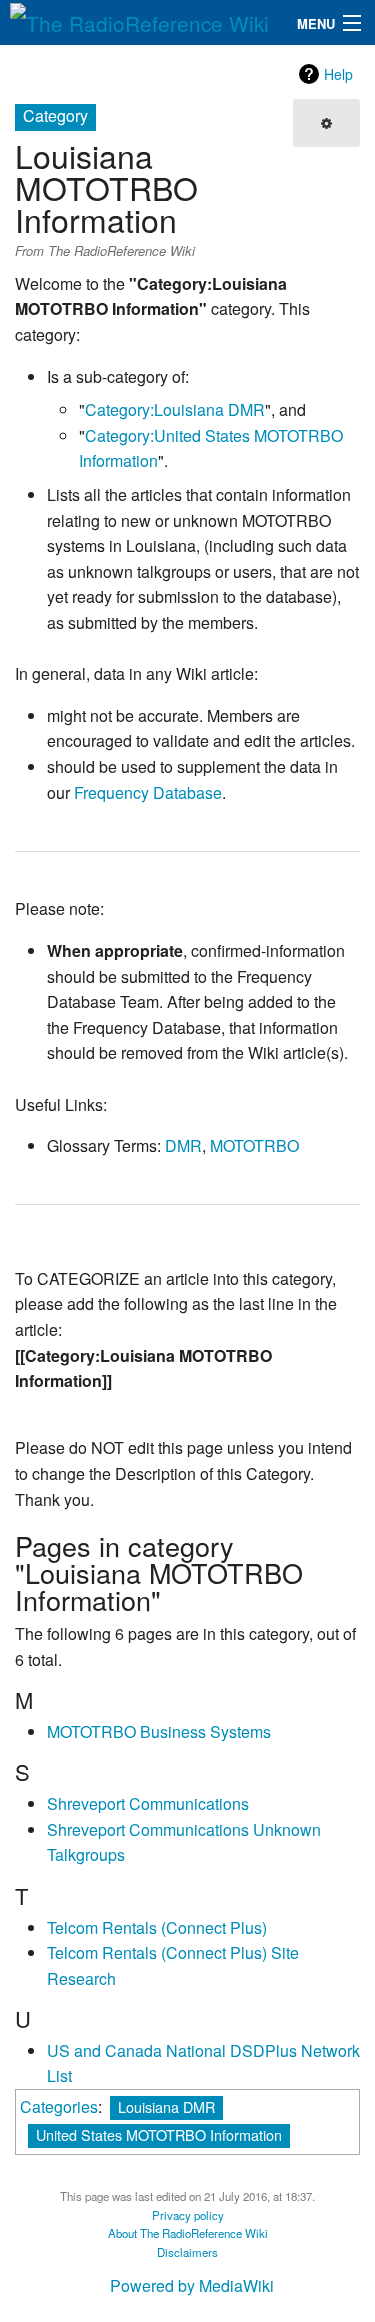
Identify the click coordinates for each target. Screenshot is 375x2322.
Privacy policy (188, 2215)
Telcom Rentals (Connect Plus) (157, 1927)
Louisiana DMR (166, 2106)
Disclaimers (187, 2252)
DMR (183, 1145)
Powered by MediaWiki (192, 2285)
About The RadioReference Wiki (188, 2233)
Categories (59, 2106)
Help (338, 74)
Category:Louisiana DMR (175, 409)
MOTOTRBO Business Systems (159, 1731)
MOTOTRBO (254, 1145)
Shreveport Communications (148, 1803)
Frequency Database (148, 792)
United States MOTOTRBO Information (159, 2134)
